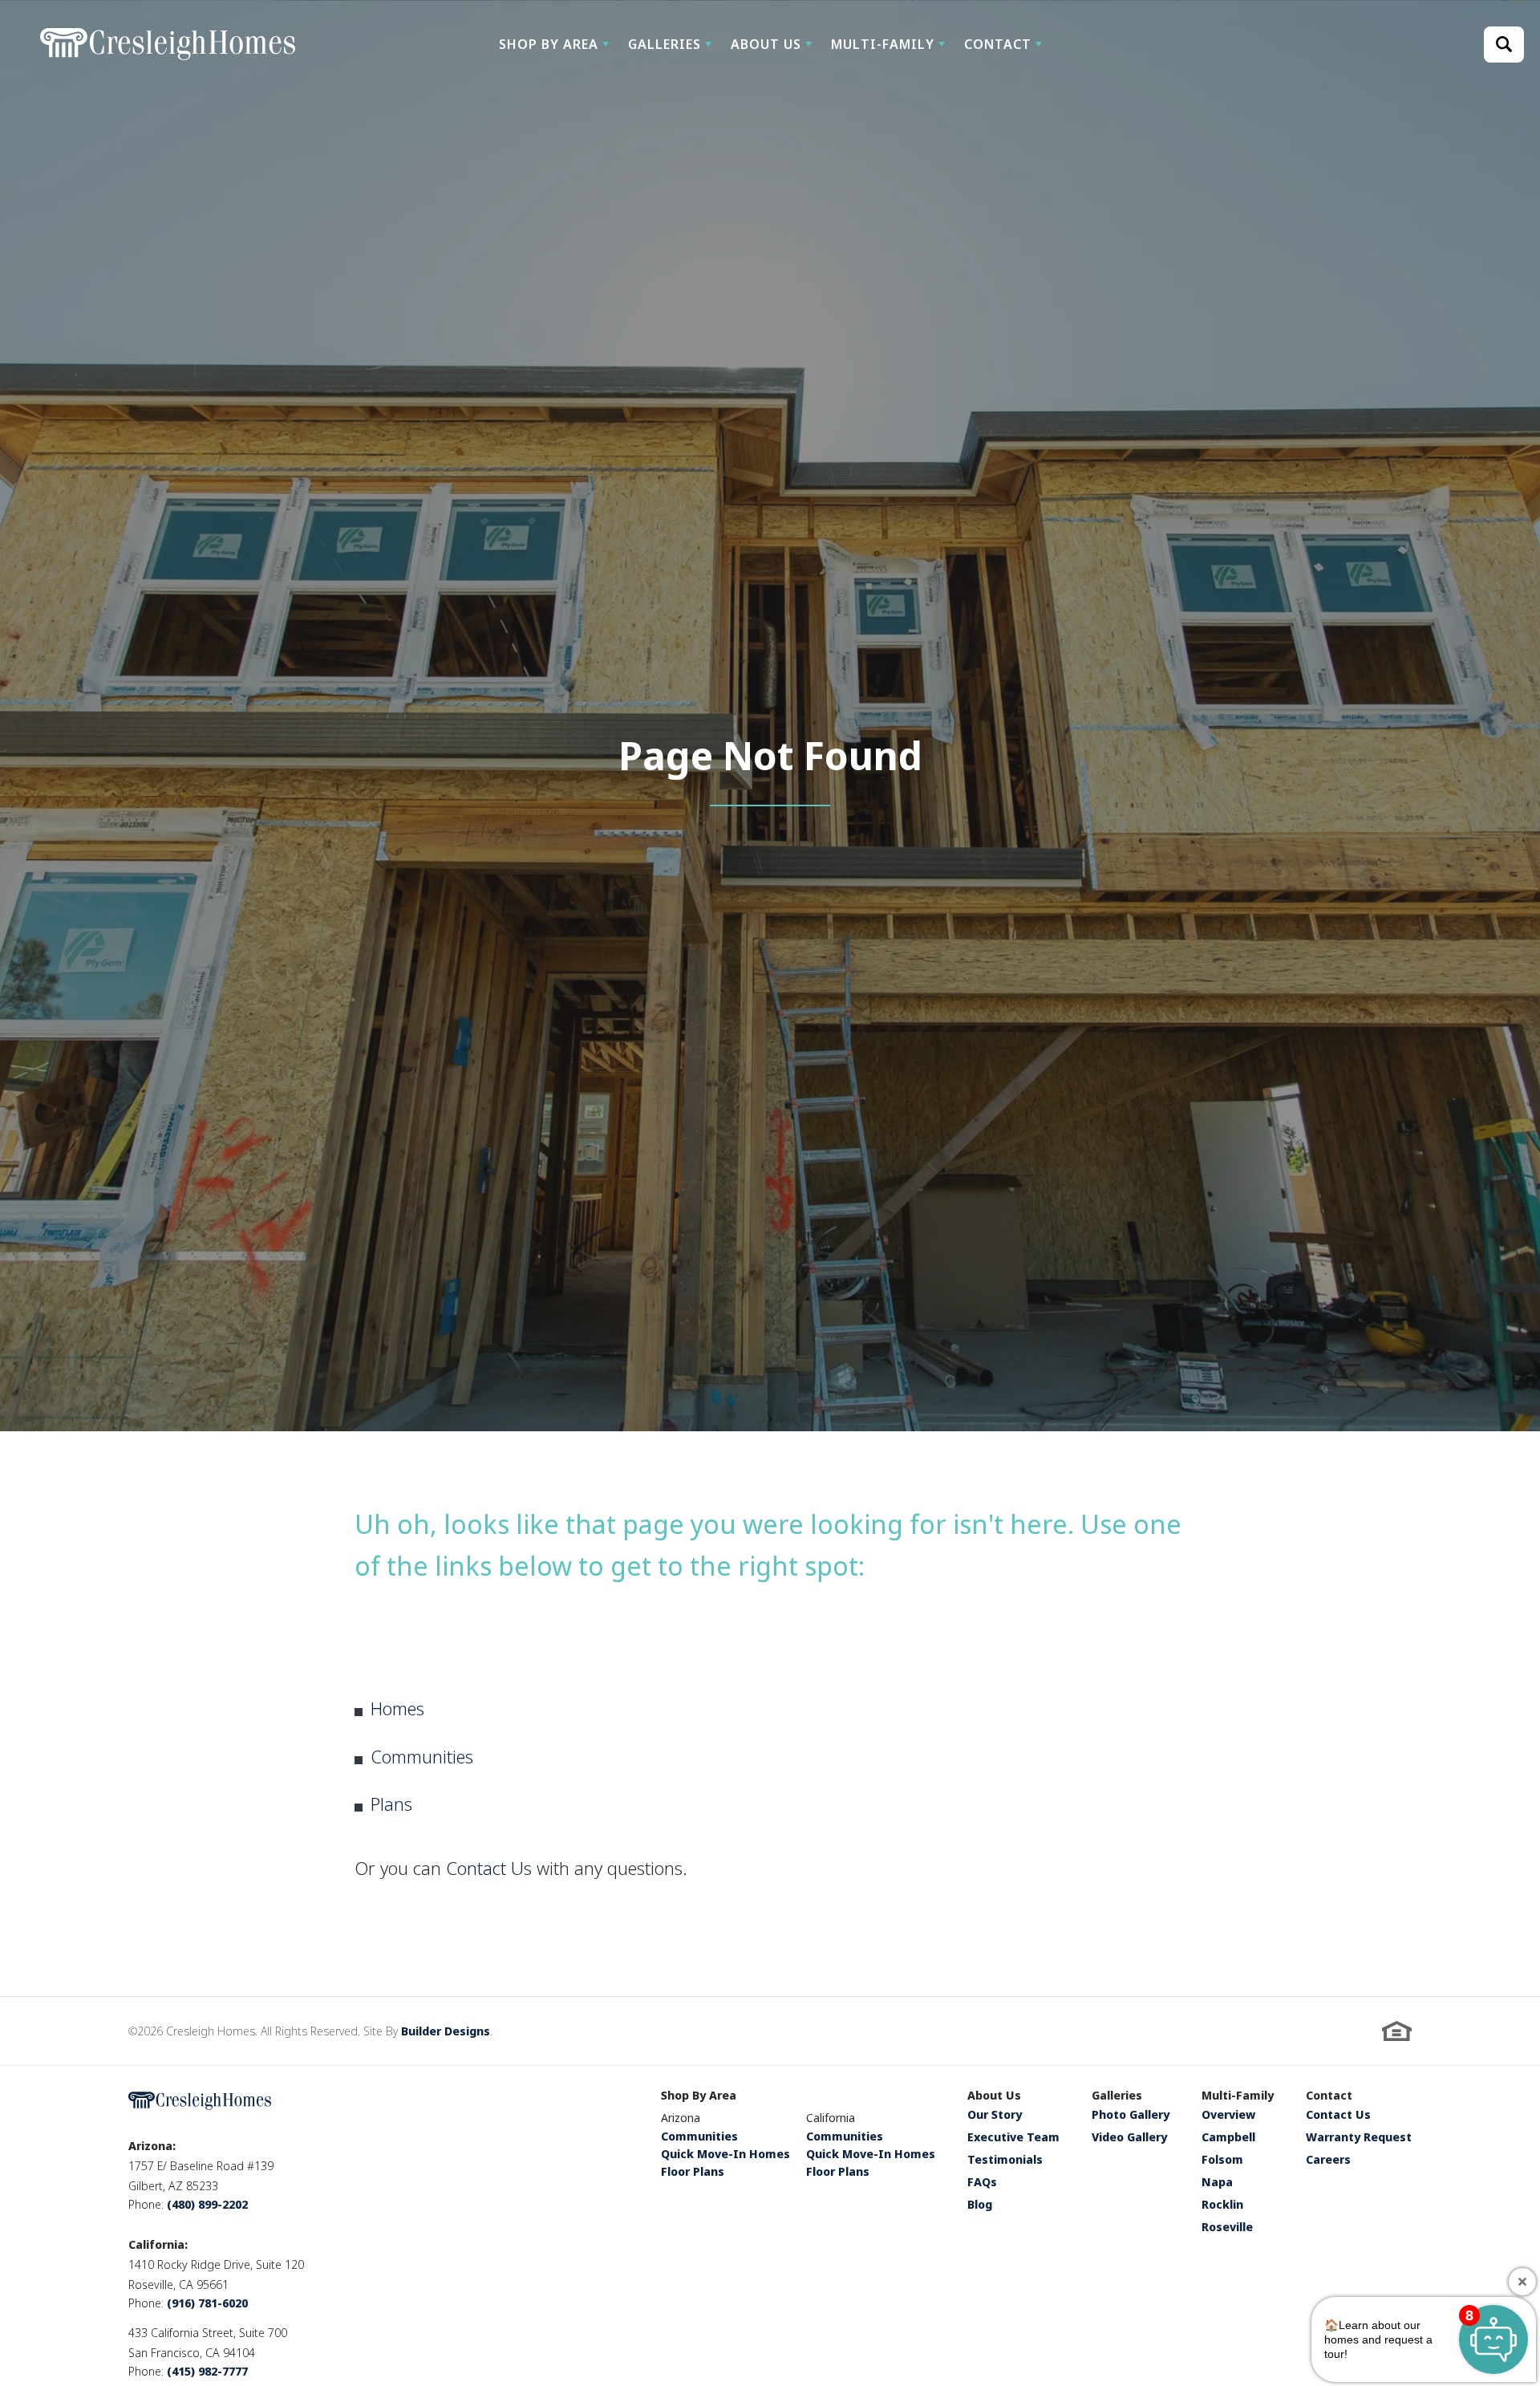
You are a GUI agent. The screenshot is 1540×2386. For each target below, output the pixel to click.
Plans (391, 1804)
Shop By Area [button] (549, 44)
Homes (397, 1708)
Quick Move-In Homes (725, 2154)
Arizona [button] (681, 2118)
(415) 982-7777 (207, 2371)
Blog (980, 2205)
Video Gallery (1129, 2138)
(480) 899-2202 (207, 2204)
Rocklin (1222, 2205)
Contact (1329, 2096)
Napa (1217, 2183)
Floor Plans (693, 2171)
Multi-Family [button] (883, 44)
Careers (1328, 2161)
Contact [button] (998, 44)
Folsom (1222, 2161)
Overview (1228, 2116)
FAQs (982, 2183)
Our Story (995, 2116)
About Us (994, 2096)
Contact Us (489, 1868)
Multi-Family (1238, 2096)
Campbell (1228, 2138)
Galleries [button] (665, 44)
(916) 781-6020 (207, 2303)
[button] (554, 44)
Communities (422, 1756)
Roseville (1227, 2228)
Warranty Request (1359, 2138)
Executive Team (1013, 2138)
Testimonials (1005, 2161)
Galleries (1117, 2096)
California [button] (831, 2118)
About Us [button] (766, 44)
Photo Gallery (1131, 2116)
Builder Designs (446, 2031)
